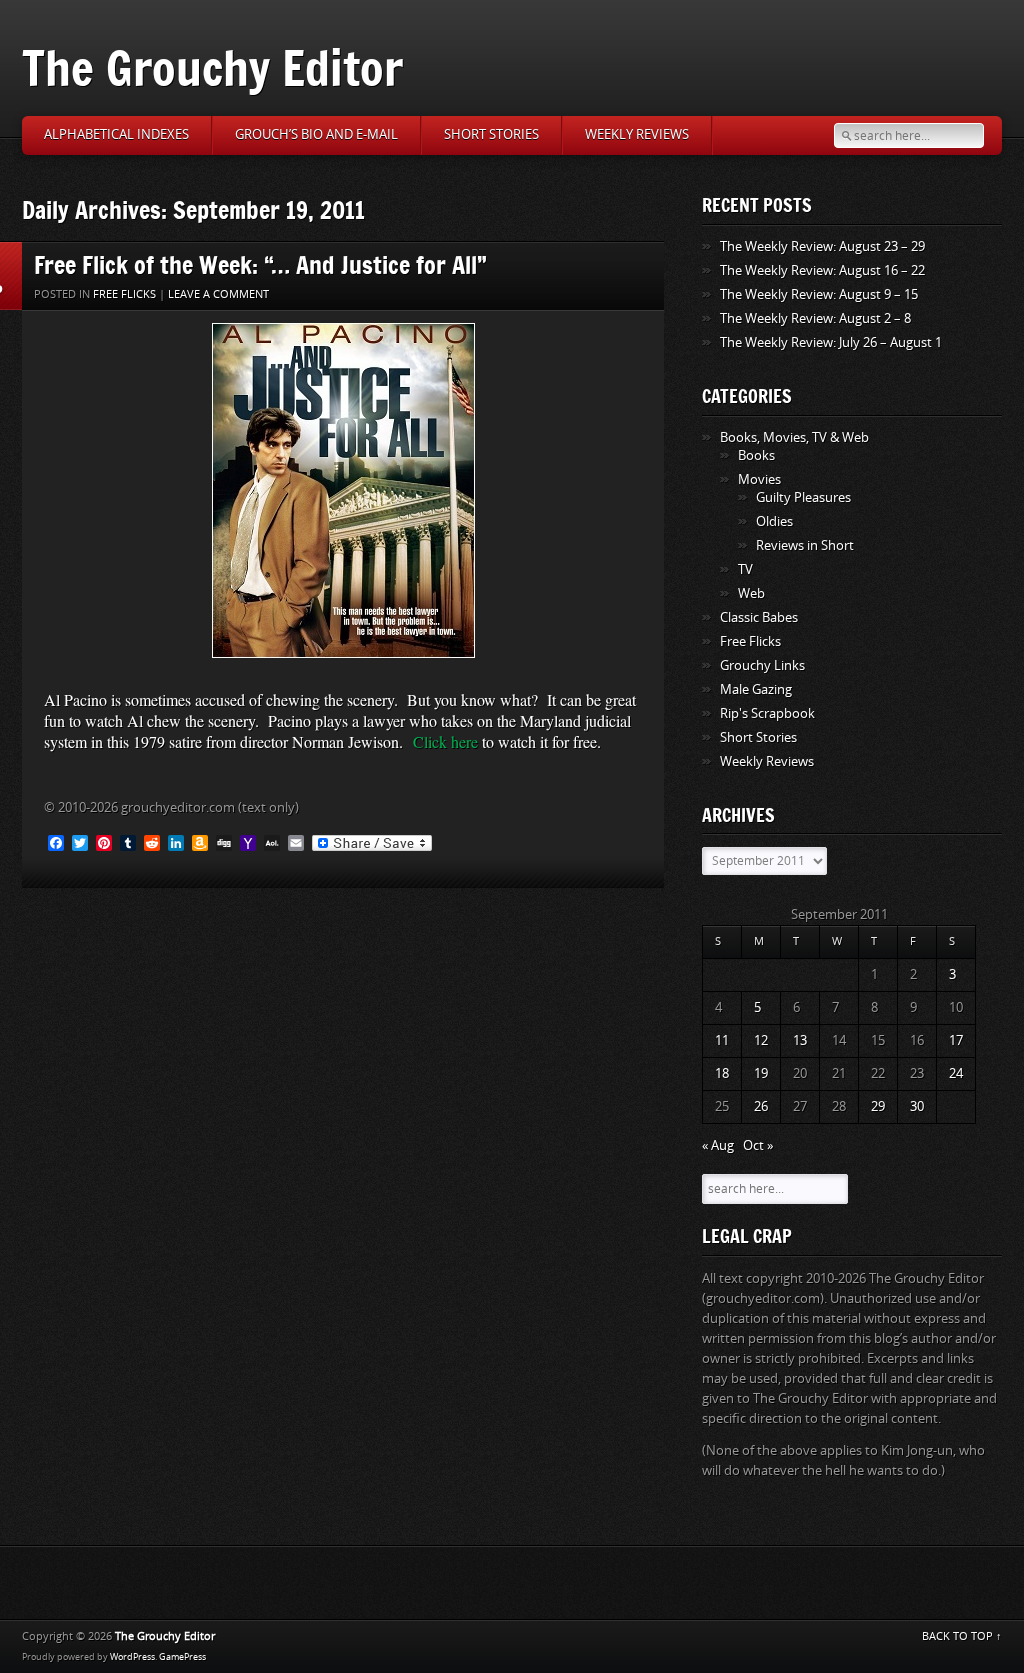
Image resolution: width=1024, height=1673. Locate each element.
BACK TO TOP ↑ (962, 1636)
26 (761, 1106)
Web (751, 593)
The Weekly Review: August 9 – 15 (819, 294)
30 (917, 1106)
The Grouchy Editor (212, 67)
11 (722, 1040)
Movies (759, 479)
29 (878, 1106)
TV (745, 569)
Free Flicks (124, 294)
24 (956, 1073)
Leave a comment (218, 294)
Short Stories (491, 134)
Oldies (774, 521)
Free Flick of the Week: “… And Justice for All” (260, 264)
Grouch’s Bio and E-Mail (316, 134)
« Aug (718, 1145)
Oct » (758, 1145)
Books (756, 455)
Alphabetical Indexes (116, 134)
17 (956, 1040)
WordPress (132, 1657)
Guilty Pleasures (803, 497)
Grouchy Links (762, 665)
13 (800, 1040)
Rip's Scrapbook (767, 713)
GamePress (182, 1657)
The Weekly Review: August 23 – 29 (822, 246)
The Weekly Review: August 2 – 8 (815, 318)
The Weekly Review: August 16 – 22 (822, 270)
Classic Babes (759, 617)
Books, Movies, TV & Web (794, 437)
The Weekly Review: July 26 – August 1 (831, 342)
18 (722, 1073)
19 (761, 1073)
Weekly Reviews (637, 134)
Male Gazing (756, 689)
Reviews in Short (805, 545)
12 (761, 1040)
